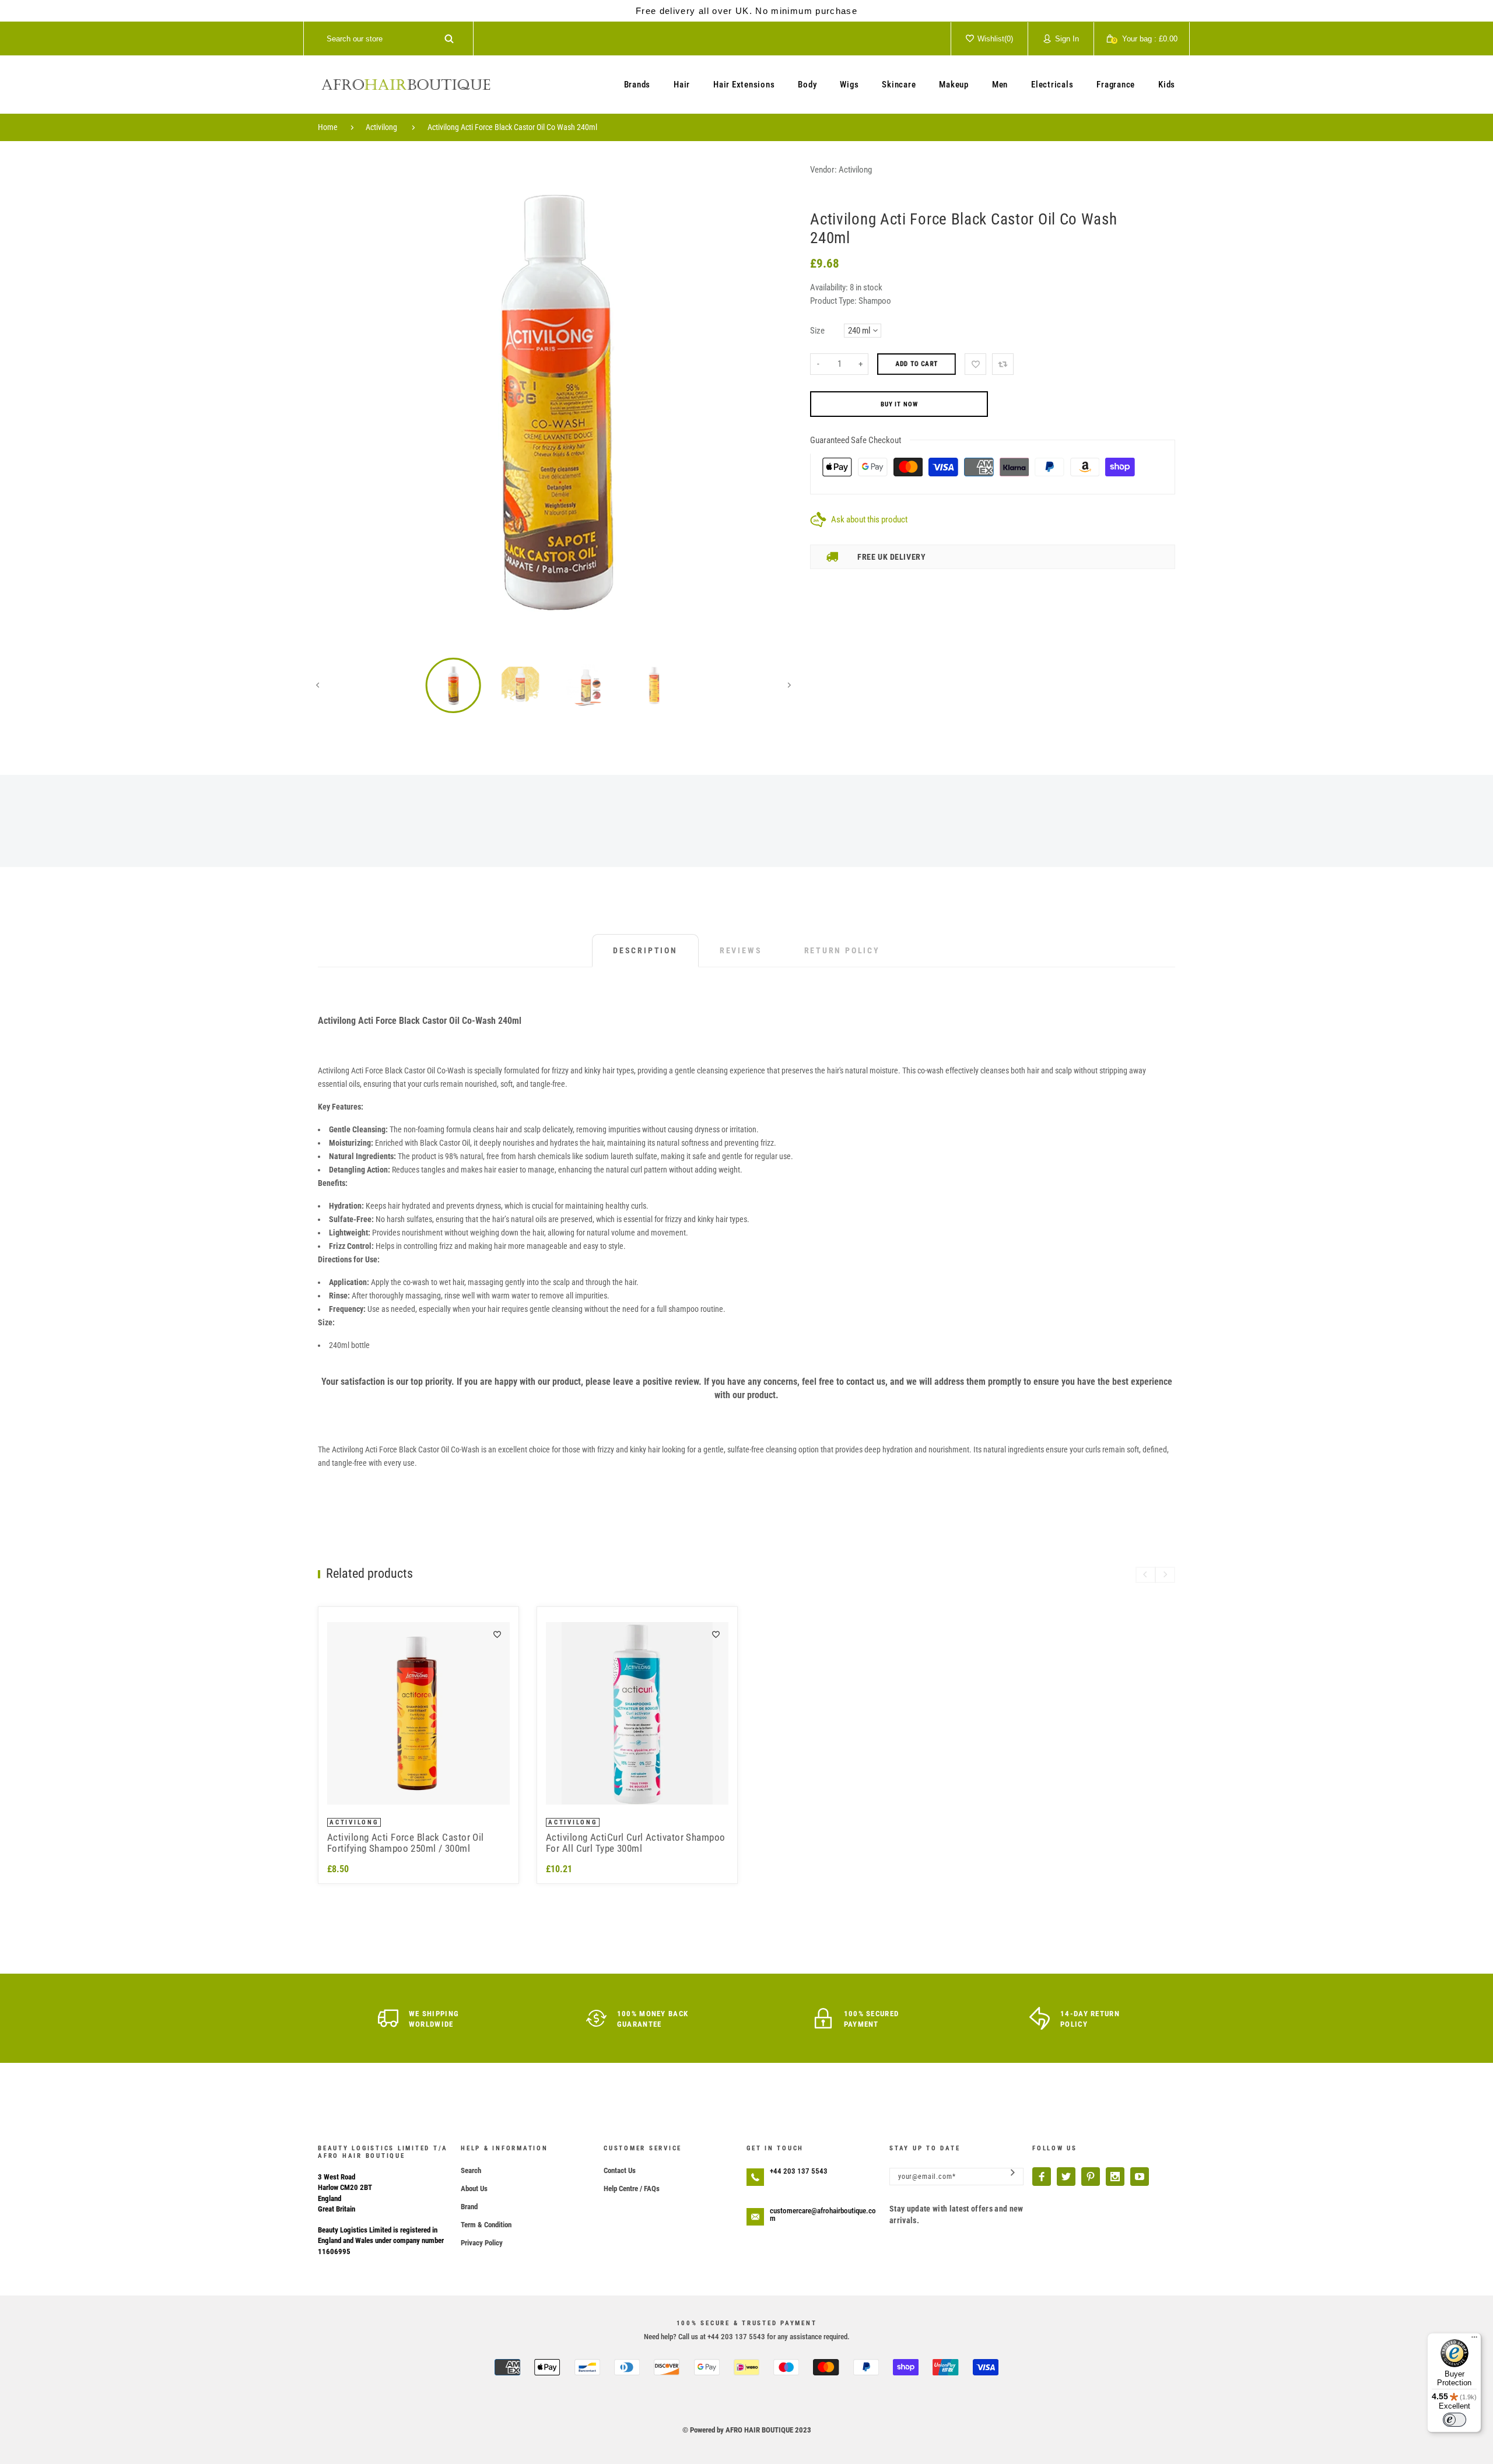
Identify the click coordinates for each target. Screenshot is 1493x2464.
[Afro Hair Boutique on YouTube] (1140, 2177)
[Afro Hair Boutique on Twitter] (1066, 2177)
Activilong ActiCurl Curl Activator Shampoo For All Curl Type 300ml (636, 1843)
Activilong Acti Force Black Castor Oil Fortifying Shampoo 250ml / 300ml (406, 1843)
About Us (474, 2189)
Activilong (381, 127)
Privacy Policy (482, 2243)
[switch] (1455, 2420)
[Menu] (1474, 2340)
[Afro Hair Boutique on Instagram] (1115, 2177)
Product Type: (833, 301)
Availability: (830, 287)
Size (817, 331)
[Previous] (335, 401)
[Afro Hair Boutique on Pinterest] (1091, 2177)
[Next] (773, 401)
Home (328, 127)
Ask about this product (869, 520)
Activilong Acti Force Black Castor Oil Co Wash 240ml (512, 127)
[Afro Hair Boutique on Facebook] (1042, 2177)
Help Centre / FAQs (632, 2189)
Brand (469, 2207)
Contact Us (620, 2170)
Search (471, 2170)
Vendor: (823, 170)
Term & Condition (486, 2225)
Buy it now (899, 404)
